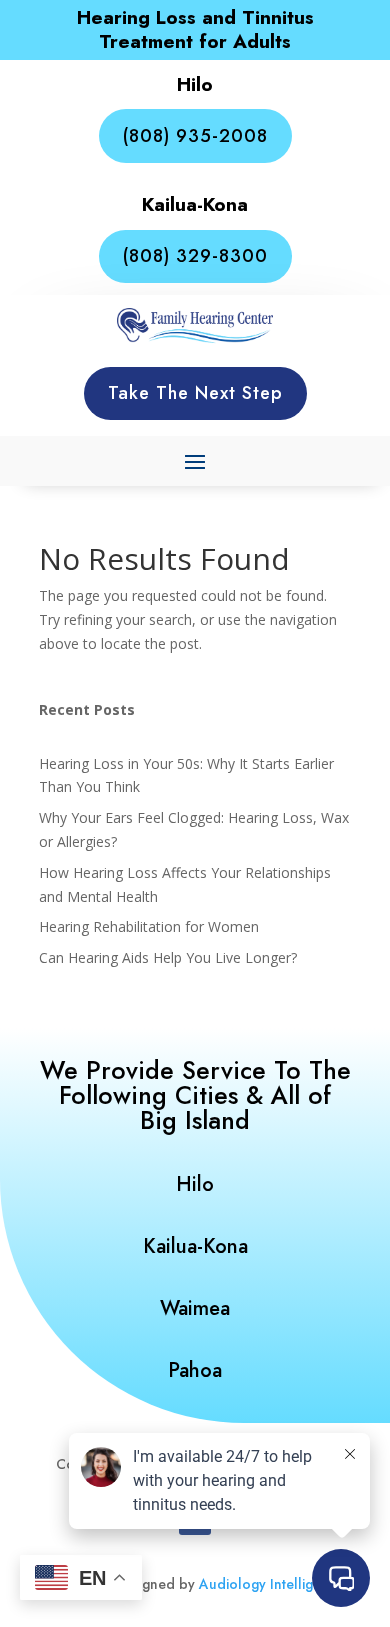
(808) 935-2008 (195, 136)
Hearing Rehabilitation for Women (149, 926)
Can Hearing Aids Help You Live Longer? (168, 957)
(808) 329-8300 (195, 256)
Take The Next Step (195, 393)
